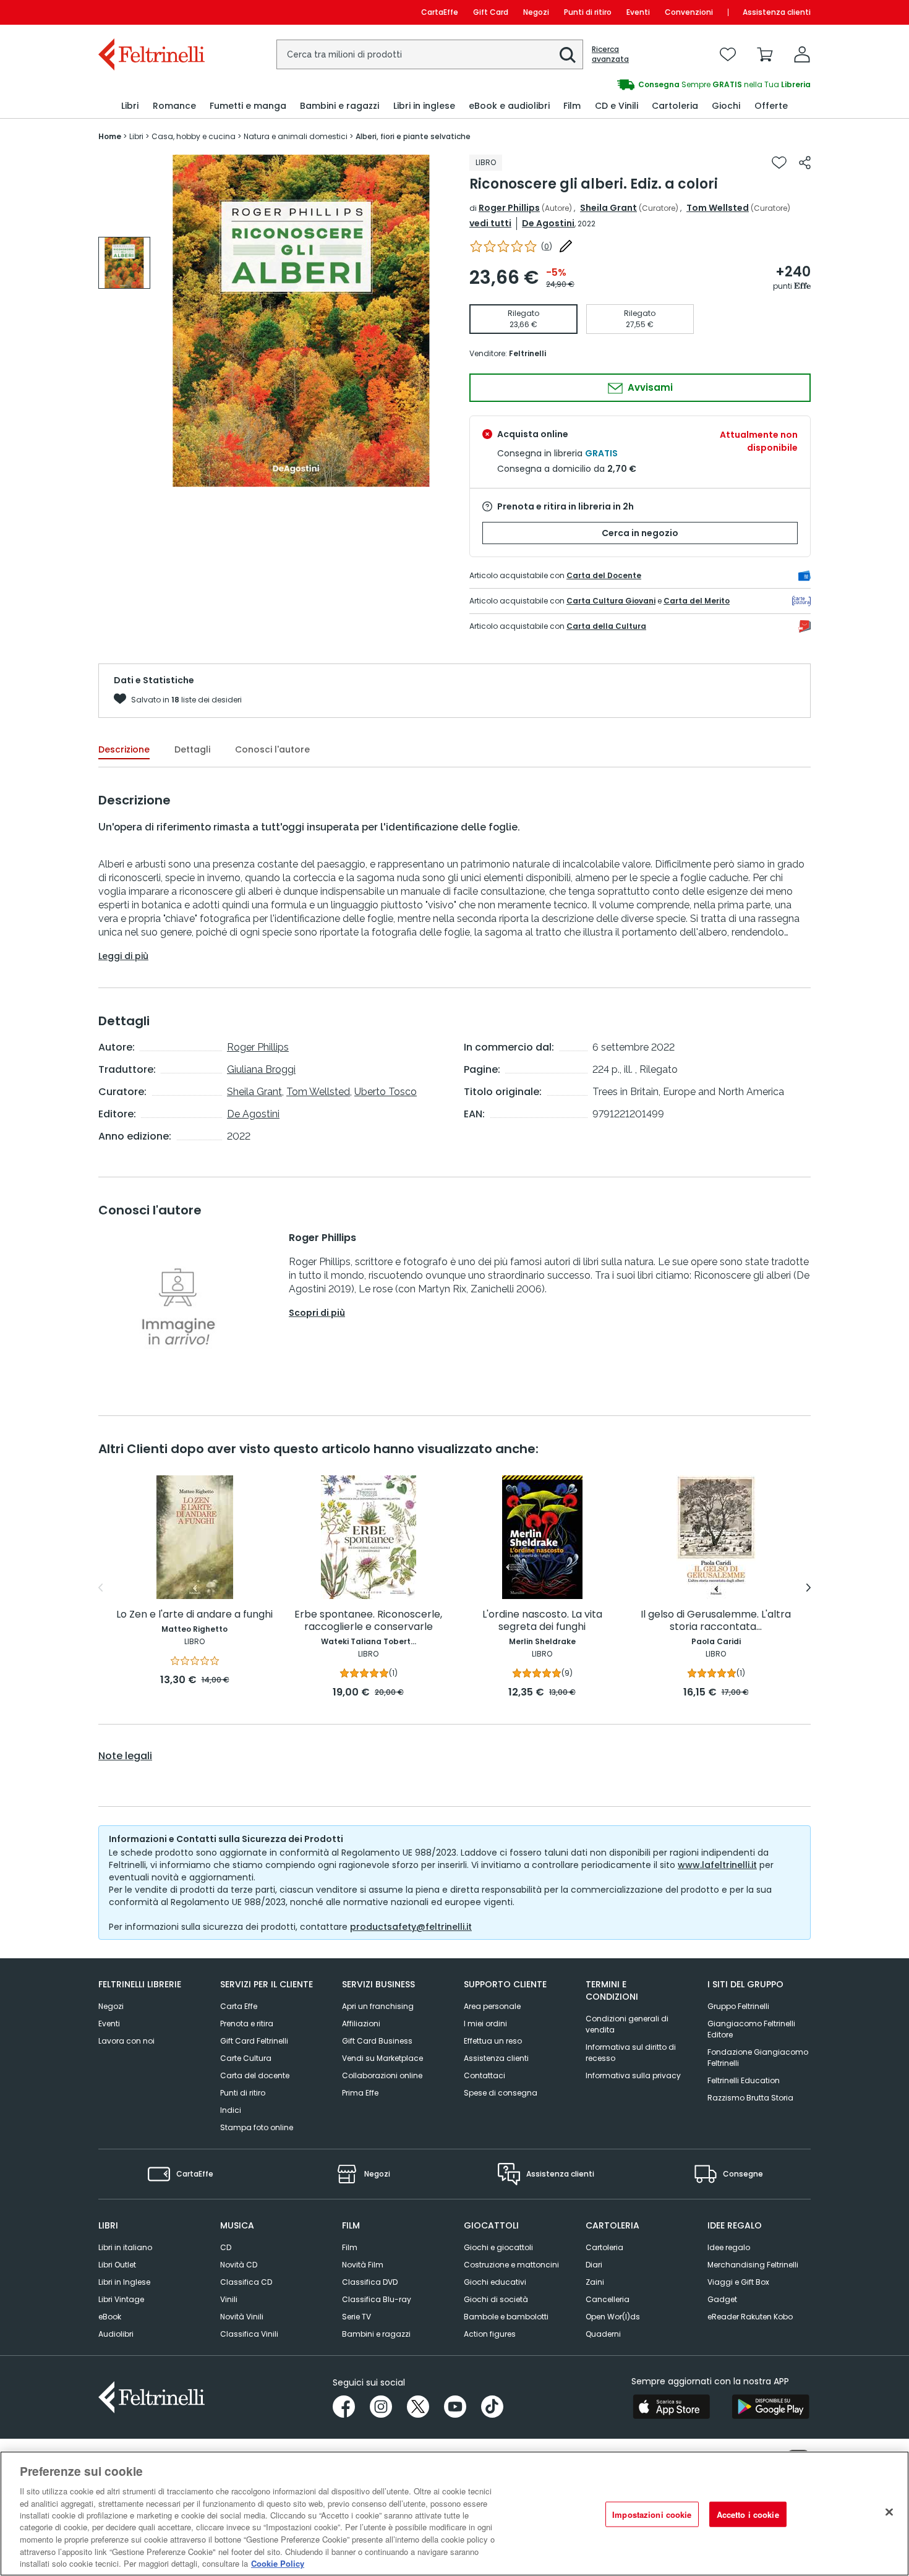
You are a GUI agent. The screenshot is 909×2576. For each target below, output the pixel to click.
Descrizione (124, 749)
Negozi (536, 12)
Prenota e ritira (247, 2024)
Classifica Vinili (249, 2334)
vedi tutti (490, 223)
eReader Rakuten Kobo (750, 2317)
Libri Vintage (121, 2299)
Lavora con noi (126, 2041)
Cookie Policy (278, 2563)
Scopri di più (317, 1313)
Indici (231, 2110)
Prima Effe (360, 2093)
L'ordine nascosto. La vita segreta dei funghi (542, 1621)
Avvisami (649, 387)
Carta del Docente (604, 575)
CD (226, 2247)
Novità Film (363, 2265)
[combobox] (430, 54)
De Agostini (548, 223)
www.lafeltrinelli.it (717, 1865)
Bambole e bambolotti (506, 2317)
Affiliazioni (361, 2024)
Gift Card (491, 12)
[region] (454, 2514)
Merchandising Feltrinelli (753, 2265)
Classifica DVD (370, 2282)
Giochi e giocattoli (498, 2247)
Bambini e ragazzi (376, 2334)
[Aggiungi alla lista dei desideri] (779, 163)
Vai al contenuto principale (151, 12)
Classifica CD (246, 2282)
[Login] (802, 54)
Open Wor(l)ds (613, 2317)
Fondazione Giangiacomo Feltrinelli (758, 2058)
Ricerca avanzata (610, 54)
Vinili (229, 2299)
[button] (568, 55)
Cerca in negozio (640, 533)
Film (350, 2247)
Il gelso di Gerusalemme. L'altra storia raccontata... (716, 1621)
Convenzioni (689, 12)
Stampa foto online (257, 2127)
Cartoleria (604, 2247)
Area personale (492, 2006)
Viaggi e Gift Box (738, 2282)
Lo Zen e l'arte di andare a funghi (194, 1615)
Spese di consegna (501, 2093)
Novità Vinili (242, 2317)
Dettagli (192, 749)
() (547, 246)
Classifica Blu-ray (377, 2299)
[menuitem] (130, 106)
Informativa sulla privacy (633, 2075)
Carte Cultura (246, 2058)
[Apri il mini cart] (765, 54)
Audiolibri (116, 2334)
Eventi (638, 12)
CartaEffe (440, 12)
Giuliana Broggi (261, 1069)
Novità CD (239, 2265)
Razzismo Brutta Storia (750, 2098)
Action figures (490, 2334)
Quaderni (603, 2334)
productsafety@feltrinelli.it (411, 1927)
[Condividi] (805, 163)
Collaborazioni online (382, 2075)
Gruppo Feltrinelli (738, 2006)
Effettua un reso (493, 2041)
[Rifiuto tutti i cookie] (889, 2512)
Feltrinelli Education (744, 2080)
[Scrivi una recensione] (566, 246)
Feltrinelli (527, 353)
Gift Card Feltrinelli (254, 2041)
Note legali (125, 1756)
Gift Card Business (377, 2041)
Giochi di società (496, 2299)
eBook (110, 2317)
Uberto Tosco (386, 1092)
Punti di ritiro (588, 12)
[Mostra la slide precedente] (100, 1588)
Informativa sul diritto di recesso (631, 2053)
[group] (633, 85)
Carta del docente (255, 2075)
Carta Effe (239, 2006)
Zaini (595, 2282)
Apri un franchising (378, 2006)
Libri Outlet (117, 2265)
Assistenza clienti (777, 12)
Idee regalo (729, 2247)
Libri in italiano (125, 2247)
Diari (594, 2265)
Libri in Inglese (124, 2282)
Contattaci (484, 2075)
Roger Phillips (509, 208)
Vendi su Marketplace (382, 2058)
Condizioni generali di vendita (627, 2024)
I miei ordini (485, 2024)
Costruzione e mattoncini (511, 2265)
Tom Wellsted (718, 208)
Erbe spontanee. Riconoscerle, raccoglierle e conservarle (368, 1621)
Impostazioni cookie (652, 2514)
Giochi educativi (495, 2282)
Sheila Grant (608, 208)
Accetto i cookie (748, 2514)
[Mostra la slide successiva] (809, 1588)
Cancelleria (608, 2299)
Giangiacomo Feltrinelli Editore (751, 2029)
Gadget (722, 2299)
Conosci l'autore (272, 749)
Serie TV (356, 2317)
